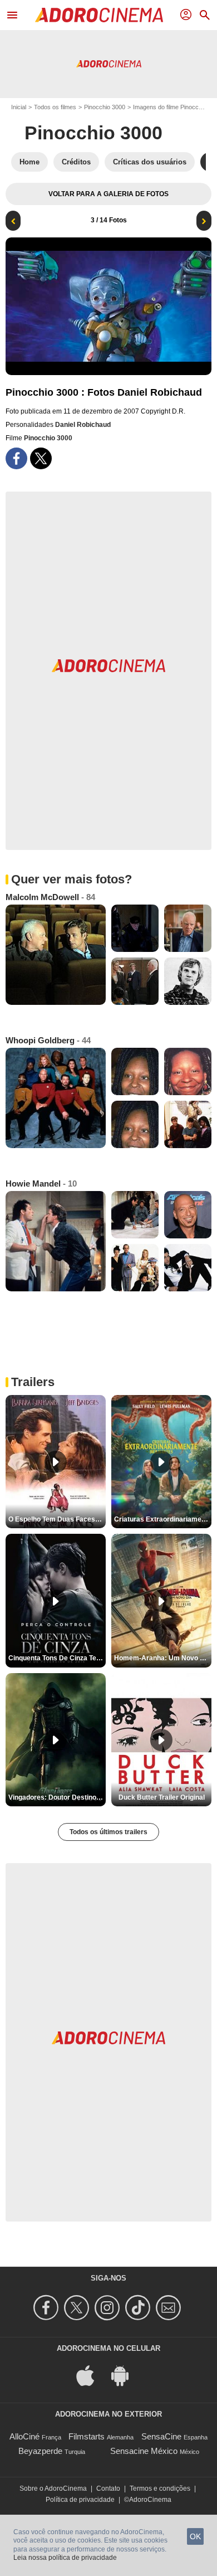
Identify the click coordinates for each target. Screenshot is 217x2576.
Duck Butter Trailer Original (162, 1797)
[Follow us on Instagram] (109, 2308)
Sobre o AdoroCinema (53, 2488)
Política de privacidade (80, 2500)
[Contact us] (170, 2308)
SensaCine (161, 2436)
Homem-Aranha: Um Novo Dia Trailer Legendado (163, 1658)
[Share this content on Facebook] (16, 458)
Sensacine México (144, 2451)
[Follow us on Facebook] (48, 2308)
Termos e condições (160, 2488)
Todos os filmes (55, 107)
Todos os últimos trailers (108, 1832)
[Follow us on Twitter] (78, 2308)
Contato (108, 2488)
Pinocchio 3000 (105, 107)
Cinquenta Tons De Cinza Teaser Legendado (57, 1658)
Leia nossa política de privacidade (65, 2558)
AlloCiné (24, 2436)
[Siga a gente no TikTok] (139, 2308)
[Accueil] (99, 15)
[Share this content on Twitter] (41, 458)
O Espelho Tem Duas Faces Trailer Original (57, 1519)
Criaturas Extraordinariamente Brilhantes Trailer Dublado (163, 1519)
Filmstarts (87, 2436)
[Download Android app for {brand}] (126, 2375)
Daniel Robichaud (83, 425)
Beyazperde (40, 2451)
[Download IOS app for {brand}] (91, 2375)
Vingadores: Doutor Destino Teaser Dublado (57, 1797)
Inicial (19, 107)
